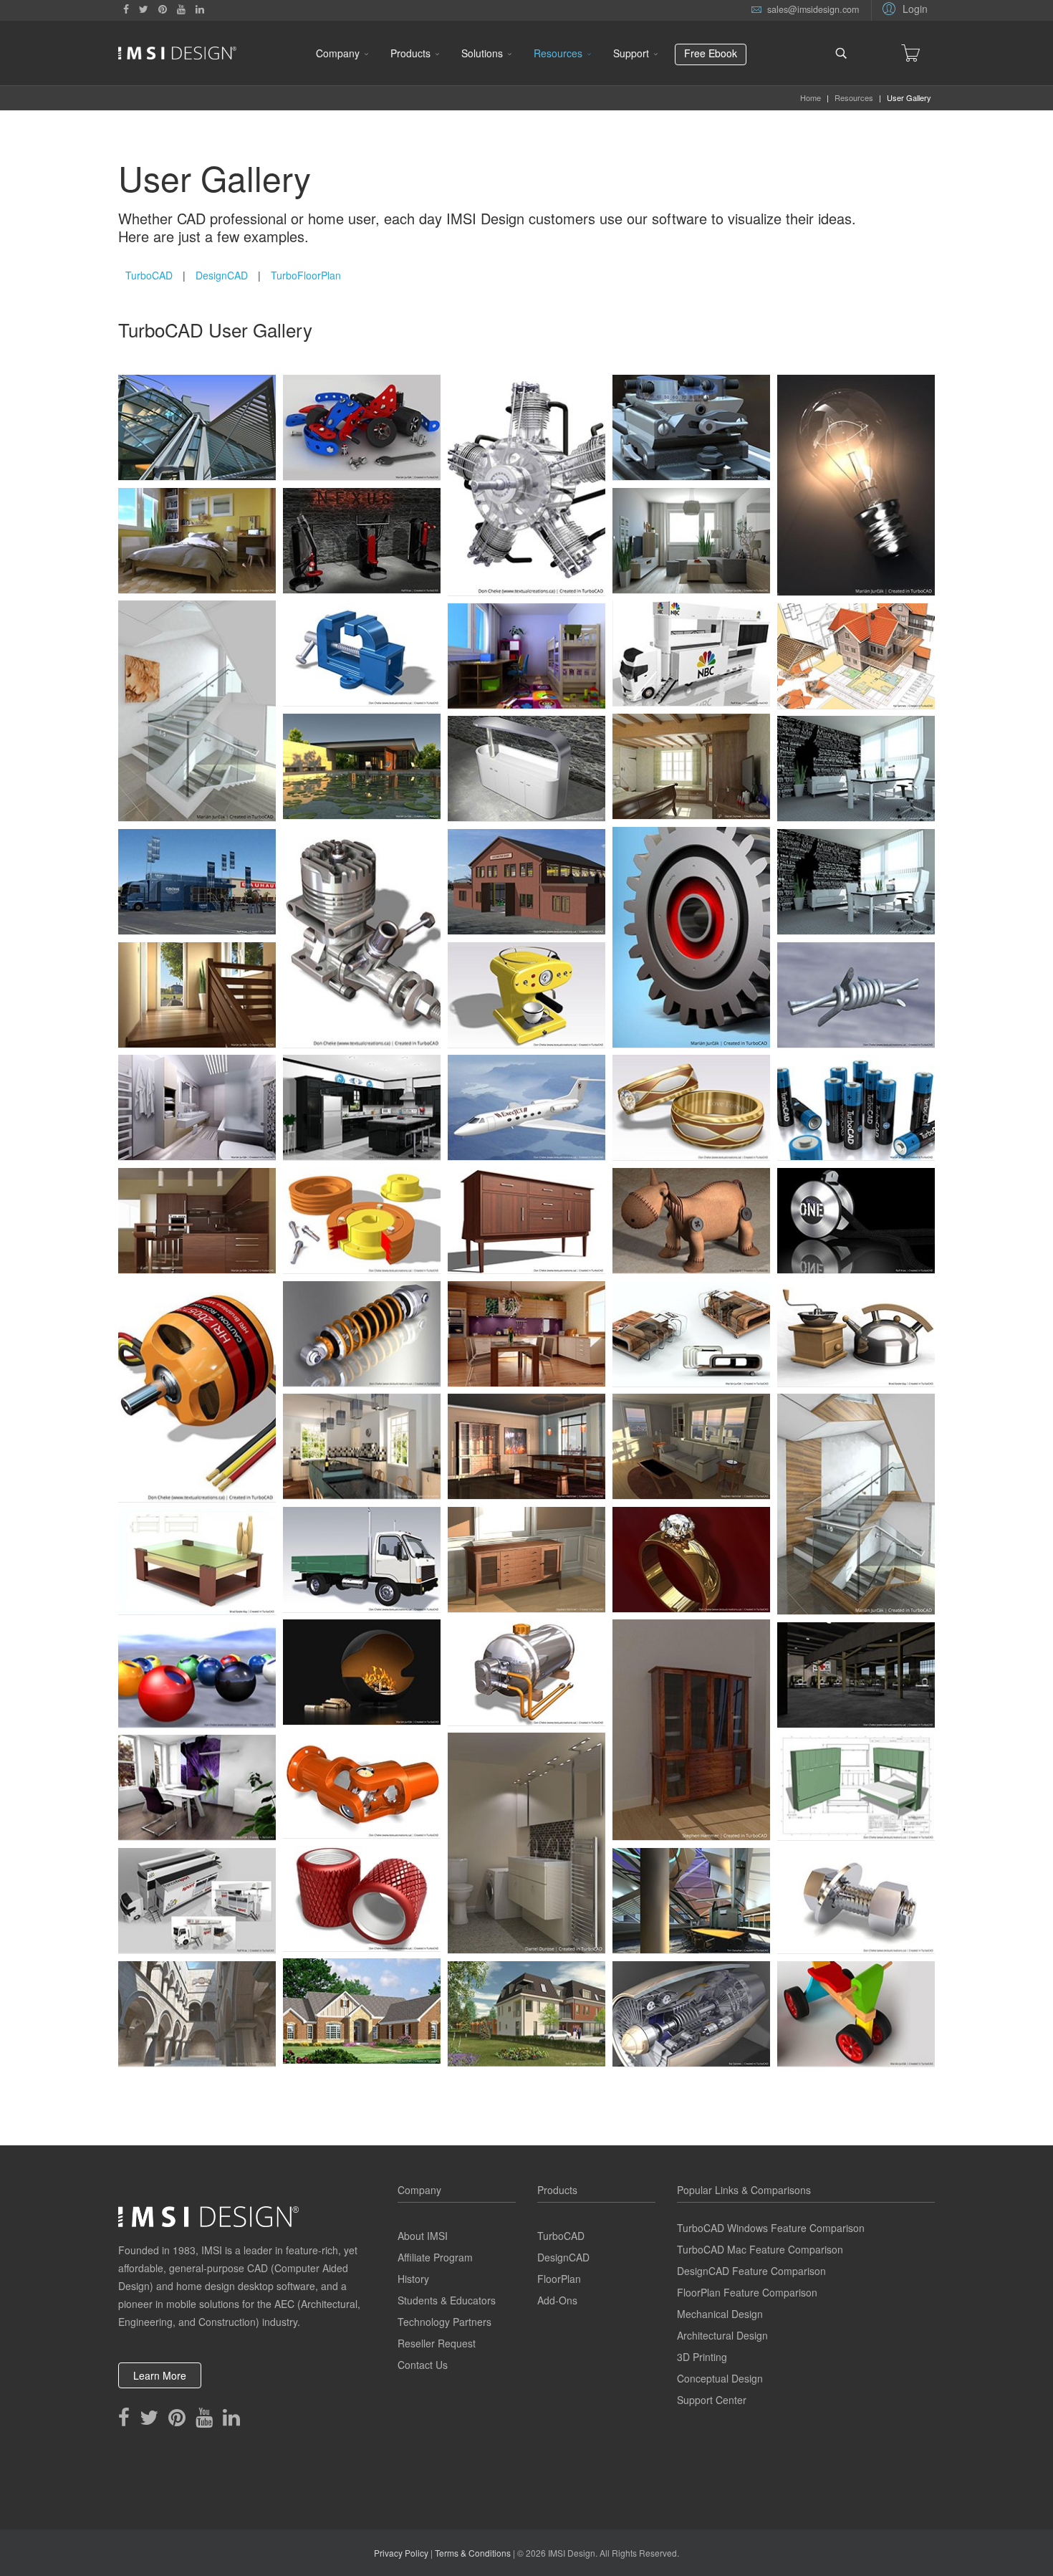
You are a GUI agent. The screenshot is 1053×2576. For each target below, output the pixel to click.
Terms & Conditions (473, 2553)
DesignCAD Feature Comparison (751, 2271)
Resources (558, 53)
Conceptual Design (720, 2378)
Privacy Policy (401, 2553)
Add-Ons (557, 2300)
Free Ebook (711, 53)
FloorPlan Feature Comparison (747, 2292)
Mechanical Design (720, 2314)
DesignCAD (222, 275)
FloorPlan (559, 2279)
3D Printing (702, 2357)
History (413, 2279)
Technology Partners (444, 2322)
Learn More (160, 2375)
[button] (903, 8)
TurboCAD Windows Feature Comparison (771, 2228)
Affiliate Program (435, 2257)
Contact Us (423, 2365)
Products (410, 53)
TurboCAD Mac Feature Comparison (760, 2249)
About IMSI (423, 2236)
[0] (910, 53)
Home (811, 97)
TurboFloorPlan (306, 275)
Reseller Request (437, 2343)
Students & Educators (447, 2300)
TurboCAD (149, 275)
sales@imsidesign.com (813, 9)
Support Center (712, 2400)
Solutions (482, 53)
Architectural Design (722, 2335)
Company (338, 53)
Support (631, 53)
